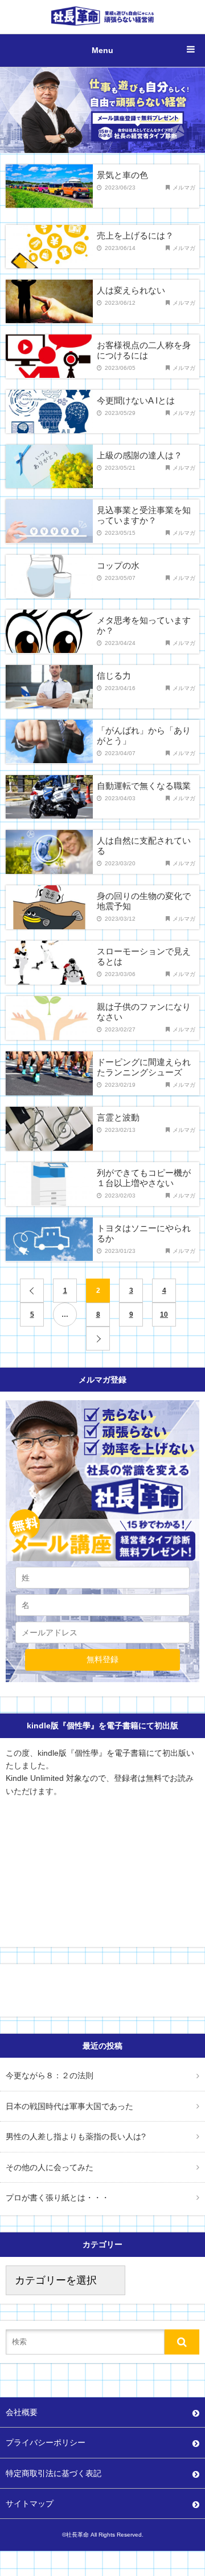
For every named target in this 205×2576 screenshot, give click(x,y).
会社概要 (22, 2412)
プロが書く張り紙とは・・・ (58, 2198)
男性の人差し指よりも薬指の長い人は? (76, 2136)
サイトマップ (30, 2504)
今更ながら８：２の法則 (50, 2075)
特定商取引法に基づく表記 (54, 2473)
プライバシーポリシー (46, 2442)
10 (164, 1315)
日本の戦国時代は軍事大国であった (69, 2106)
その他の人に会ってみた (50, 2167)
